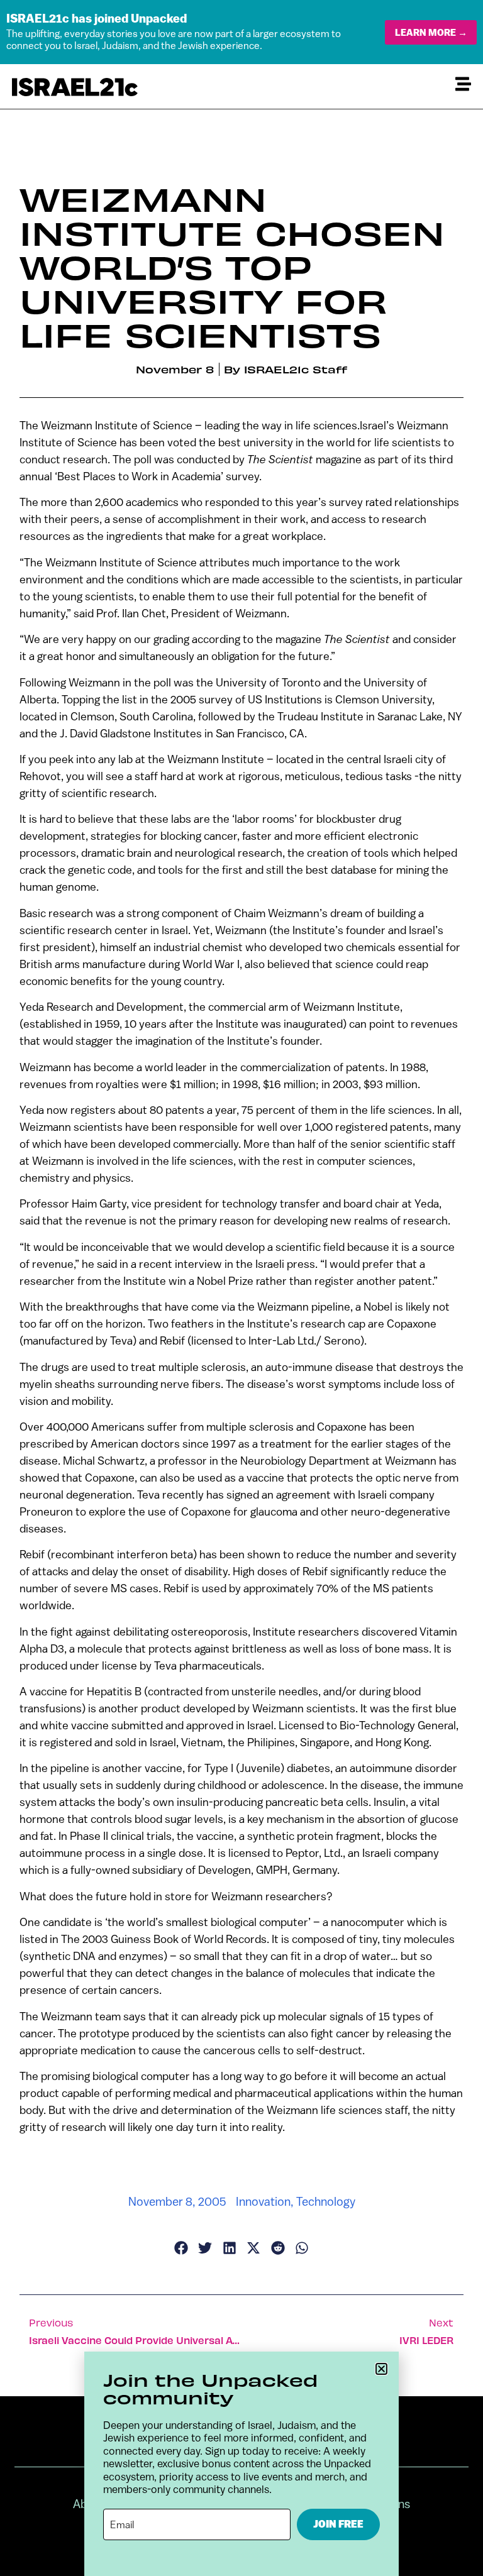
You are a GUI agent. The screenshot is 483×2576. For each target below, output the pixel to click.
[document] (241, 1288)
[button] (381, 2369)
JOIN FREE (338, 2524)
